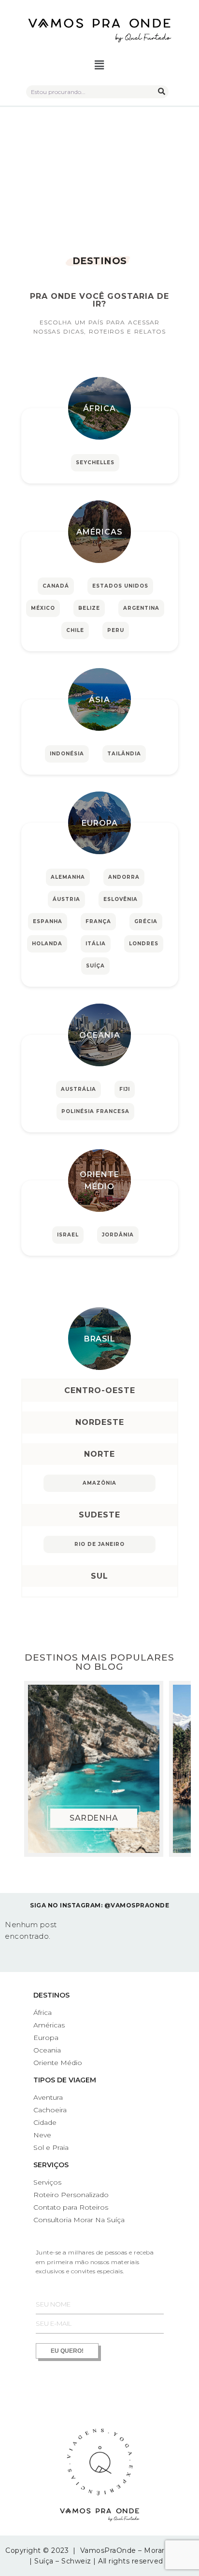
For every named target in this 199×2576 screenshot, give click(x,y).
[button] (100, 66)
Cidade (45, 2122)
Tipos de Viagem (65, 2080)
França (98, 921)
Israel (68, 1235)
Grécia (146, 921)
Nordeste (100, 1422)
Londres (144, 944)
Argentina (141, 608)
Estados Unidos (120, 586)
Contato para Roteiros (71, 2207)
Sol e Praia (51, 2147)
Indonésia (67, 754)
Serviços (51, 2165)
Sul (99, 1576)
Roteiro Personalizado (71, 2195)
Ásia (99, 700)
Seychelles (95, 463)
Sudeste (99, 1515)
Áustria (66, 899)
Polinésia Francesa (95, 1111)
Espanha (48, 921)
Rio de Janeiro (99, 1544)
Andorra (124, 877)
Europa (100, 823)
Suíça (95, 966)
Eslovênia (121, 899)
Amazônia (99, 1483)
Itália (96, 944)
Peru (116, 630)
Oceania (100, 1035)
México (43, 608)
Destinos (51, 1995)
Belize (89, 608)
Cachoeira (50, 2110)
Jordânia (118, 1235)
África (99, 409)
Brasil (99, 1339)
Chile (75, 630)
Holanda (47, 944)
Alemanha (68, 877)
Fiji (125, 1089)
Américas (99, 532)
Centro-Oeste (100, 1390)
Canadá (56, 586)
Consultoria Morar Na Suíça (79, 2220)
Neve (42, 2135)
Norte (99, 1454)
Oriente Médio (99, 1181)
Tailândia (124, 754)
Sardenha (94, 1818)
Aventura (48, 2097)
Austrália (78, 1089)
